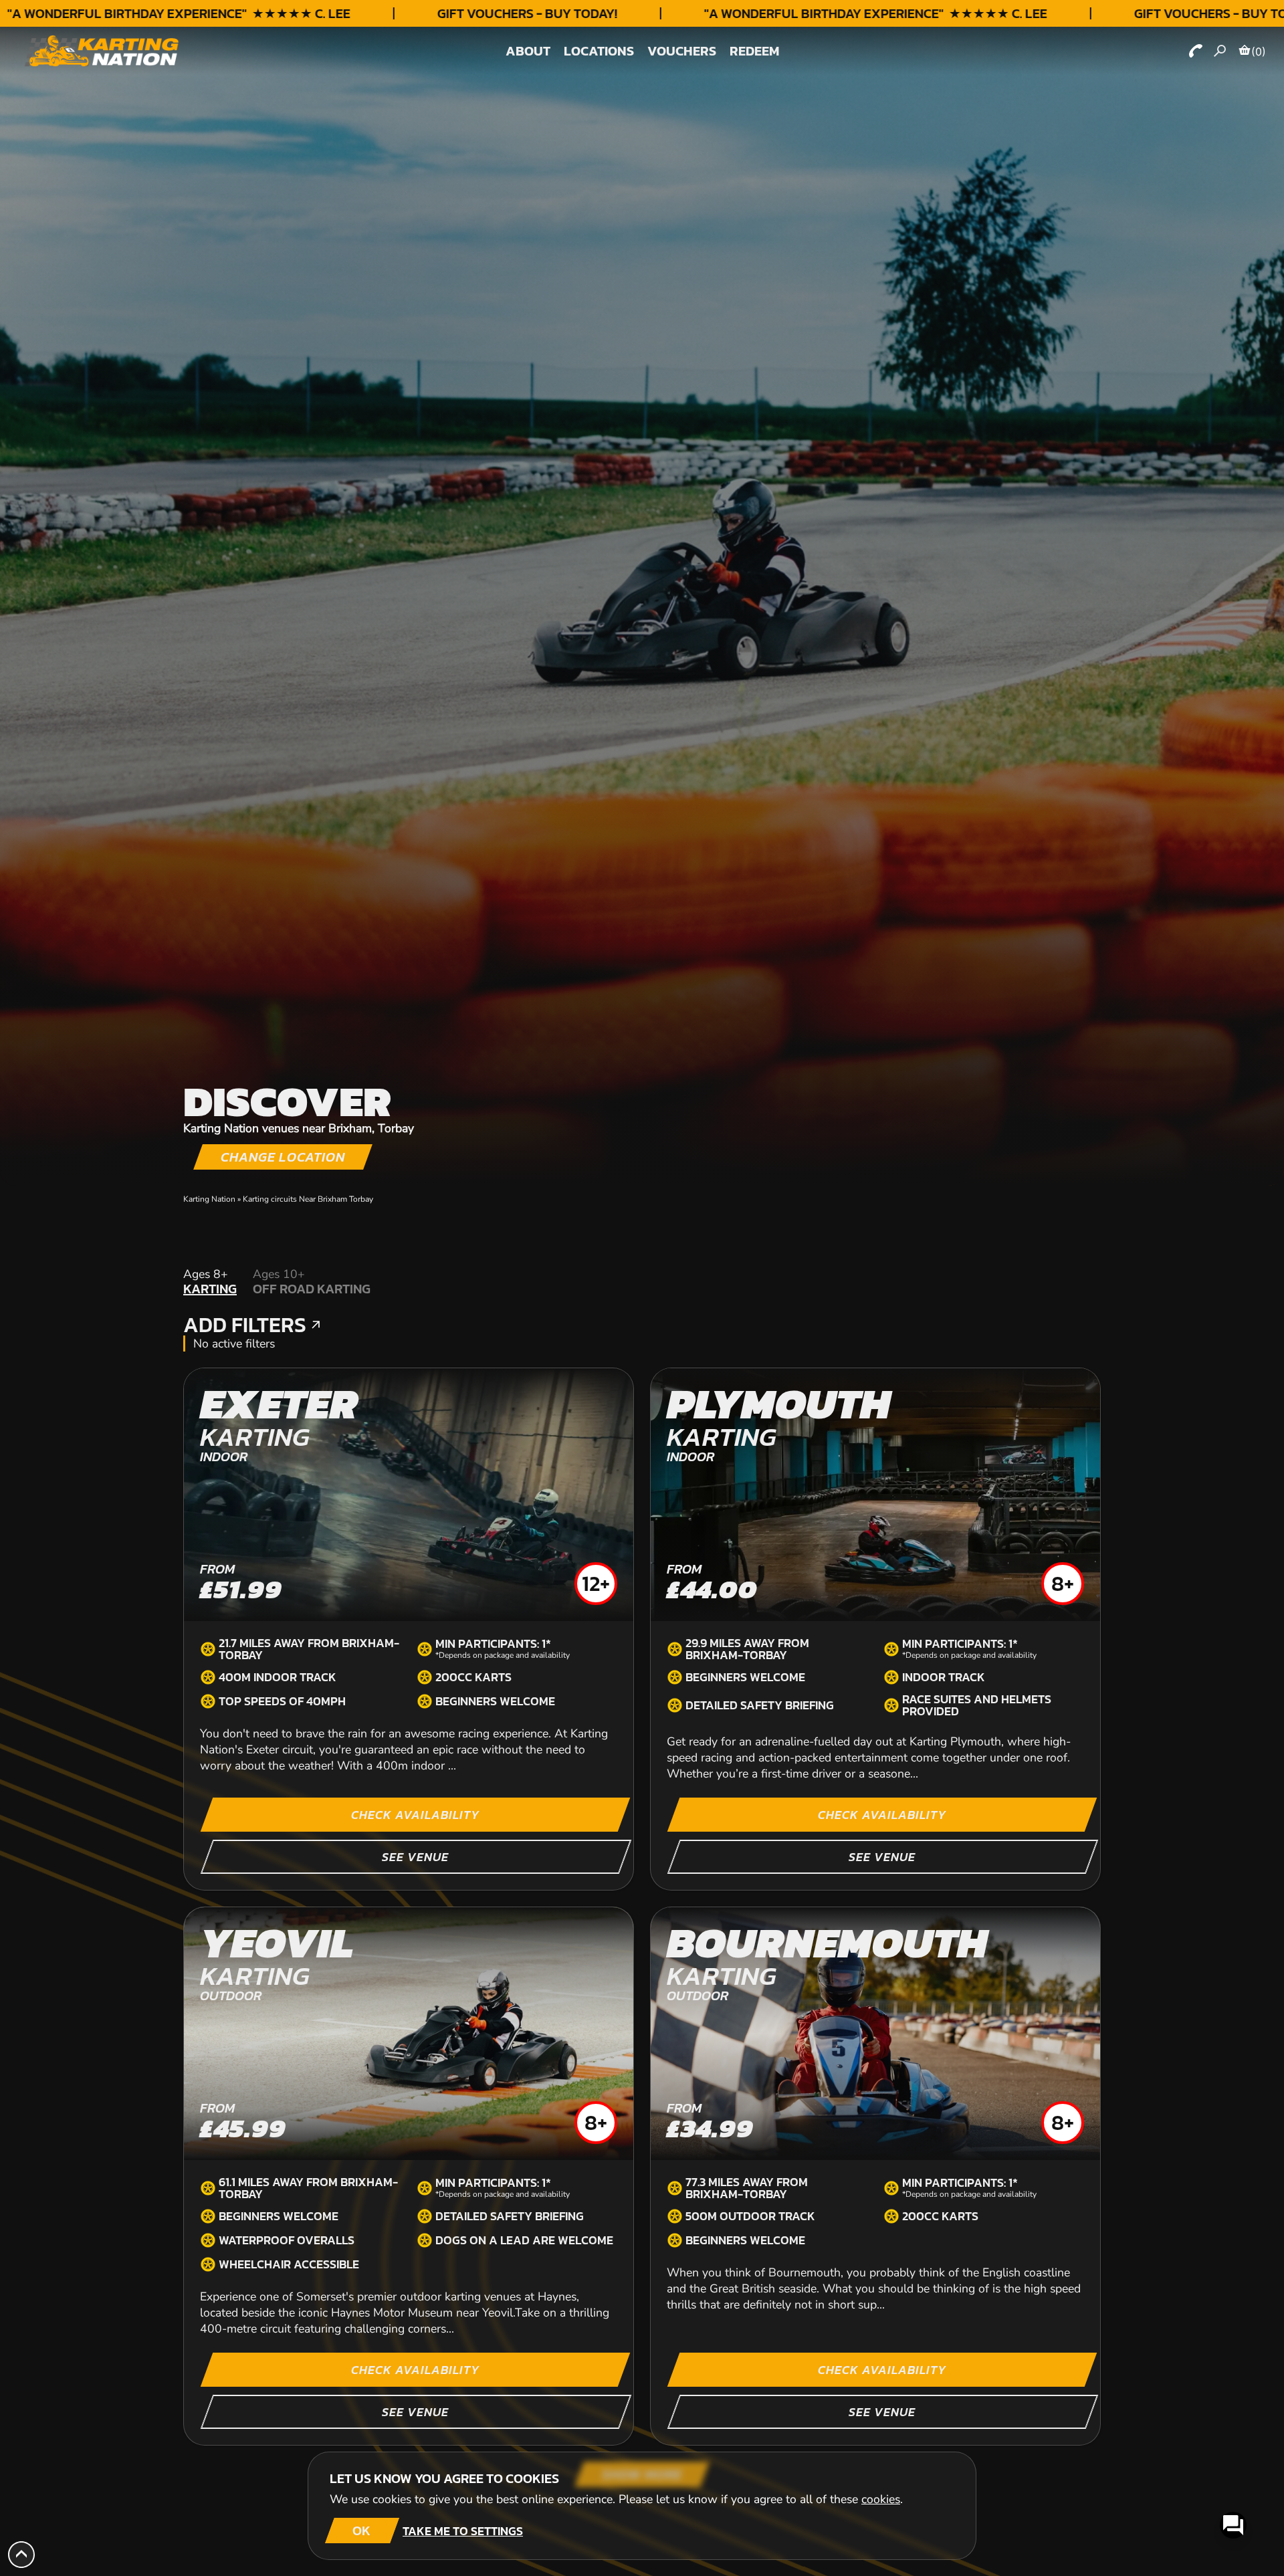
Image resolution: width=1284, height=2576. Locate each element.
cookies (881, 2499)
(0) (1259, 51)
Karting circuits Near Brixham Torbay (308, 1199)
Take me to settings (463, 2531)
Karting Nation (209, 1199)
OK (361, 2531)
